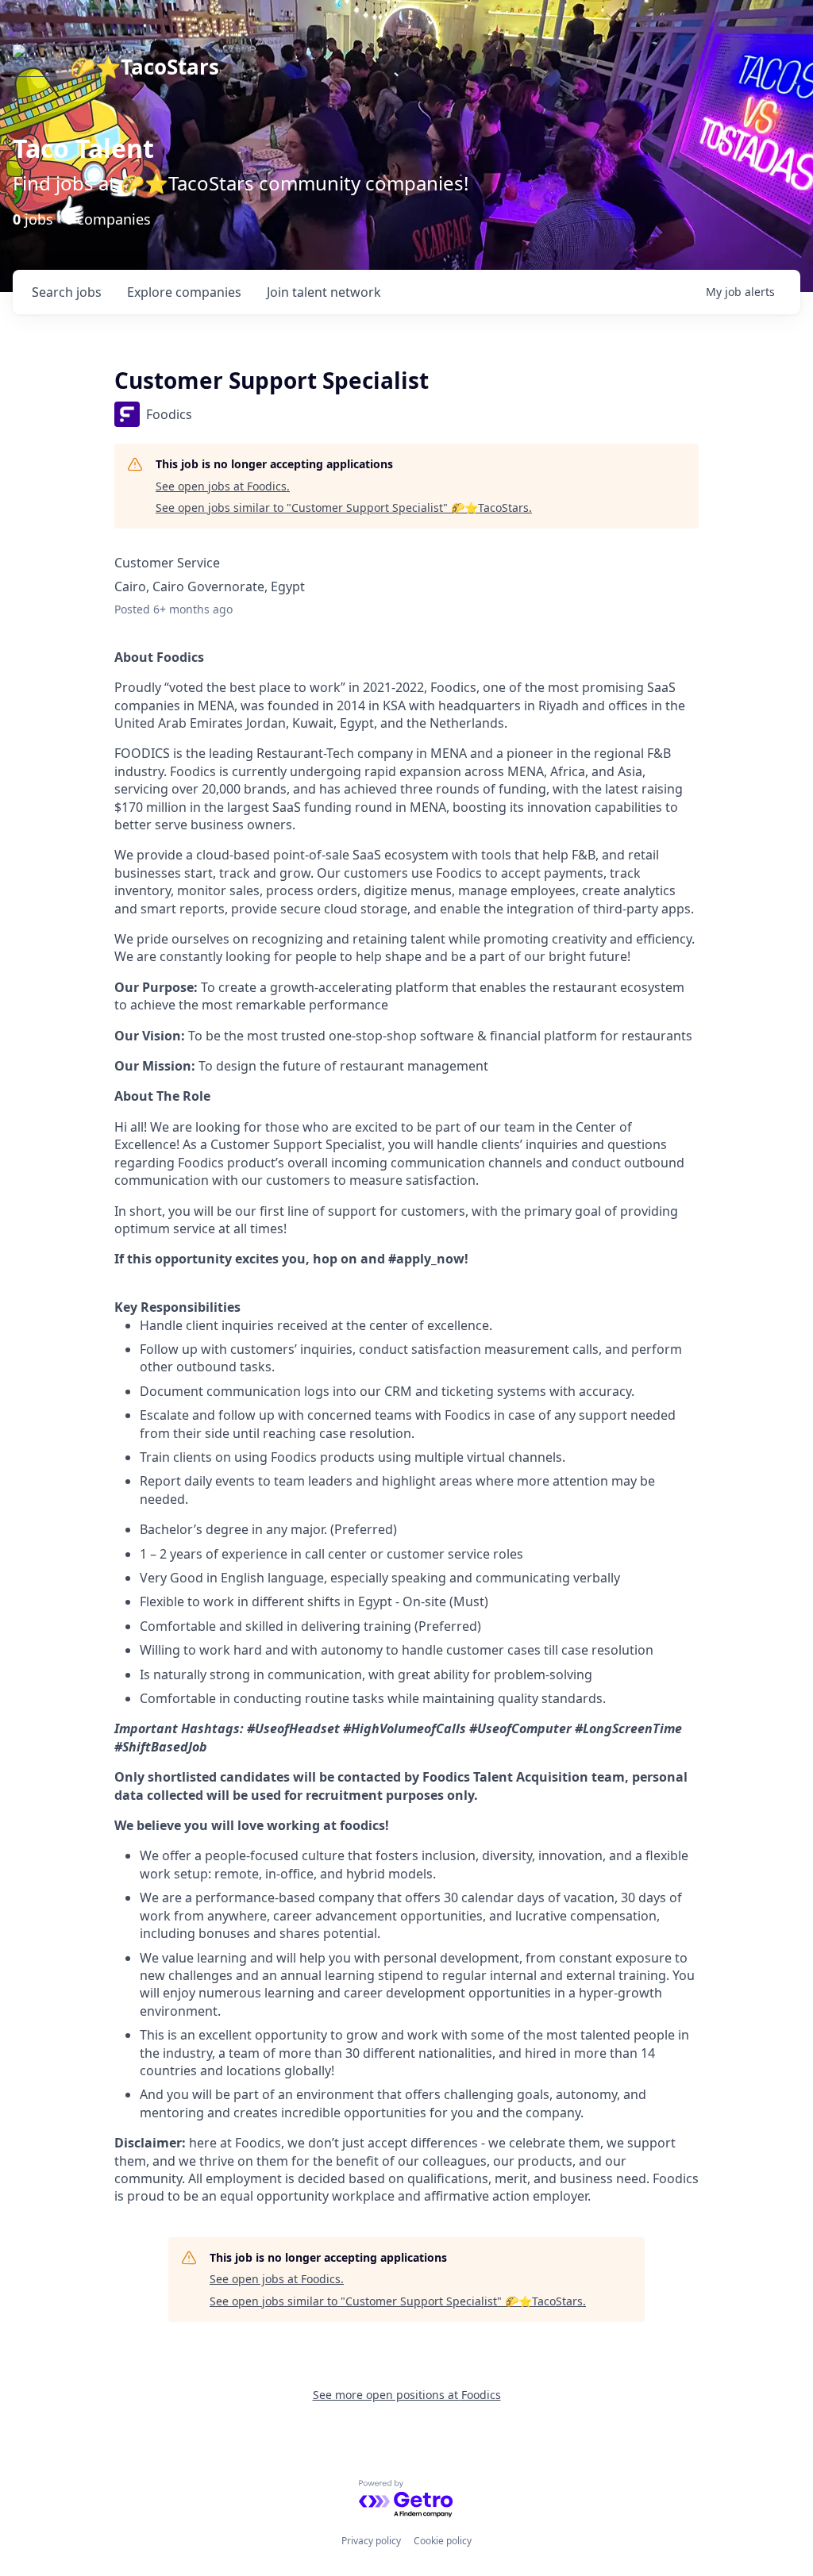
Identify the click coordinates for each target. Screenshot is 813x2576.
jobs (67, 292)
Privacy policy (371, 2541)
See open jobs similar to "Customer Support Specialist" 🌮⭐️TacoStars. (344, 508)
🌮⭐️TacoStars (144, 67)
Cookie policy (443, 2541)
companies (184, 292)
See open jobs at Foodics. (223, 486)
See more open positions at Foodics (407, 2395)
